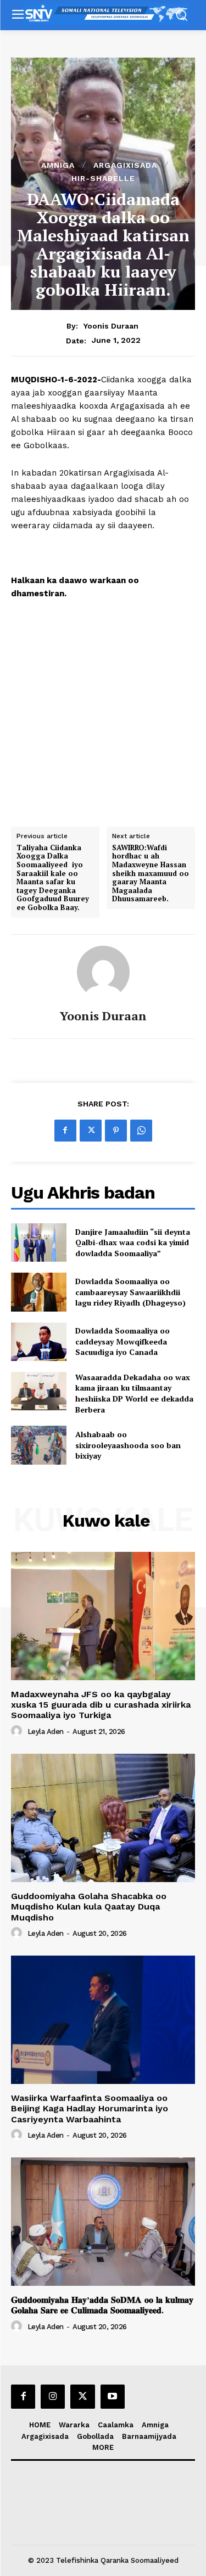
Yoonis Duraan (111, 326)
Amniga (58, 165)
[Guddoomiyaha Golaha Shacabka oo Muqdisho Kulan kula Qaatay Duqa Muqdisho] (103, 1818)
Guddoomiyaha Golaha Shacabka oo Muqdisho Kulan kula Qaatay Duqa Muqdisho (89, 1906)
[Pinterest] (116, 1131)
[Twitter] (91, 1131)
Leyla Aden (46, 1732)
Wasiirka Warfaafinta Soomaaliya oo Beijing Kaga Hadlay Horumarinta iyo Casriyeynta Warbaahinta (90, 2108)
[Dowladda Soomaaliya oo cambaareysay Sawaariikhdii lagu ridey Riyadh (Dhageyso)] (39, 1292)
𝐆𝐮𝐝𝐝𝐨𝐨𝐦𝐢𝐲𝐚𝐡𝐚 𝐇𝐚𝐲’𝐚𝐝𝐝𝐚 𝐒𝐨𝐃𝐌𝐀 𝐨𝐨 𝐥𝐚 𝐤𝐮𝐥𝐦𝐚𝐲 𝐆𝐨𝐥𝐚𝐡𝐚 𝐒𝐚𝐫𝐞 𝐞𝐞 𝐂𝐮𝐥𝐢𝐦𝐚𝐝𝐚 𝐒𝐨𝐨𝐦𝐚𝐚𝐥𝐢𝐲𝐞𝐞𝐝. (102, 2305)
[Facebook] (65, 1131)
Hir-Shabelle (103, 178)
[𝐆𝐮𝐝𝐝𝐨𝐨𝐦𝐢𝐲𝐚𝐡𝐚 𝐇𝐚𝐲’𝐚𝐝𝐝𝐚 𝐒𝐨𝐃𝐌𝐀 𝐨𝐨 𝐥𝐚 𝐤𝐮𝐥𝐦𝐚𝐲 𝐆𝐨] (103, 2222)
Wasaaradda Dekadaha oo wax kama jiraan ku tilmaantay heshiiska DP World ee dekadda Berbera (134, 1393)
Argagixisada (125, 165)
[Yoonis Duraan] (103, 972)
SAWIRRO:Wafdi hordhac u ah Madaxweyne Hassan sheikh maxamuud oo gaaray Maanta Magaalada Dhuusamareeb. (151, 874)
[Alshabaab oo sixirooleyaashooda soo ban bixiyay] (39, 1445)
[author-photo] (18, 1731)
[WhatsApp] (141, 1131)
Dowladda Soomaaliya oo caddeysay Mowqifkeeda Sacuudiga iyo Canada (123, 1341)
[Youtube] (113, 2397)
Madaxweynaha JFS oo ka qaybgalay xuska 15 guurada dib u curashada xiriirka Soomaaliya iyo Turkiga (101, 1705)
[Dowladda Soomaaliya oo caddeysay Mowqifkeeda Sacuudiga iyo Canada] (39, 1342)
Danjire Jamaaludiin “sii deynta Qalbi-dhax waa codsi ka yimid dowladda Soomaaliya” (133, 1242)
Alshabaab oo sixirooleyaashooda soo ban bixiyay (128, 1445)
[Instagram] (53, 2397)
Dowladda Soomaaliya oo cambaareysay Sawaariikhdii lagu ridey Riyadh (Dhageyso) (130, 1292)
